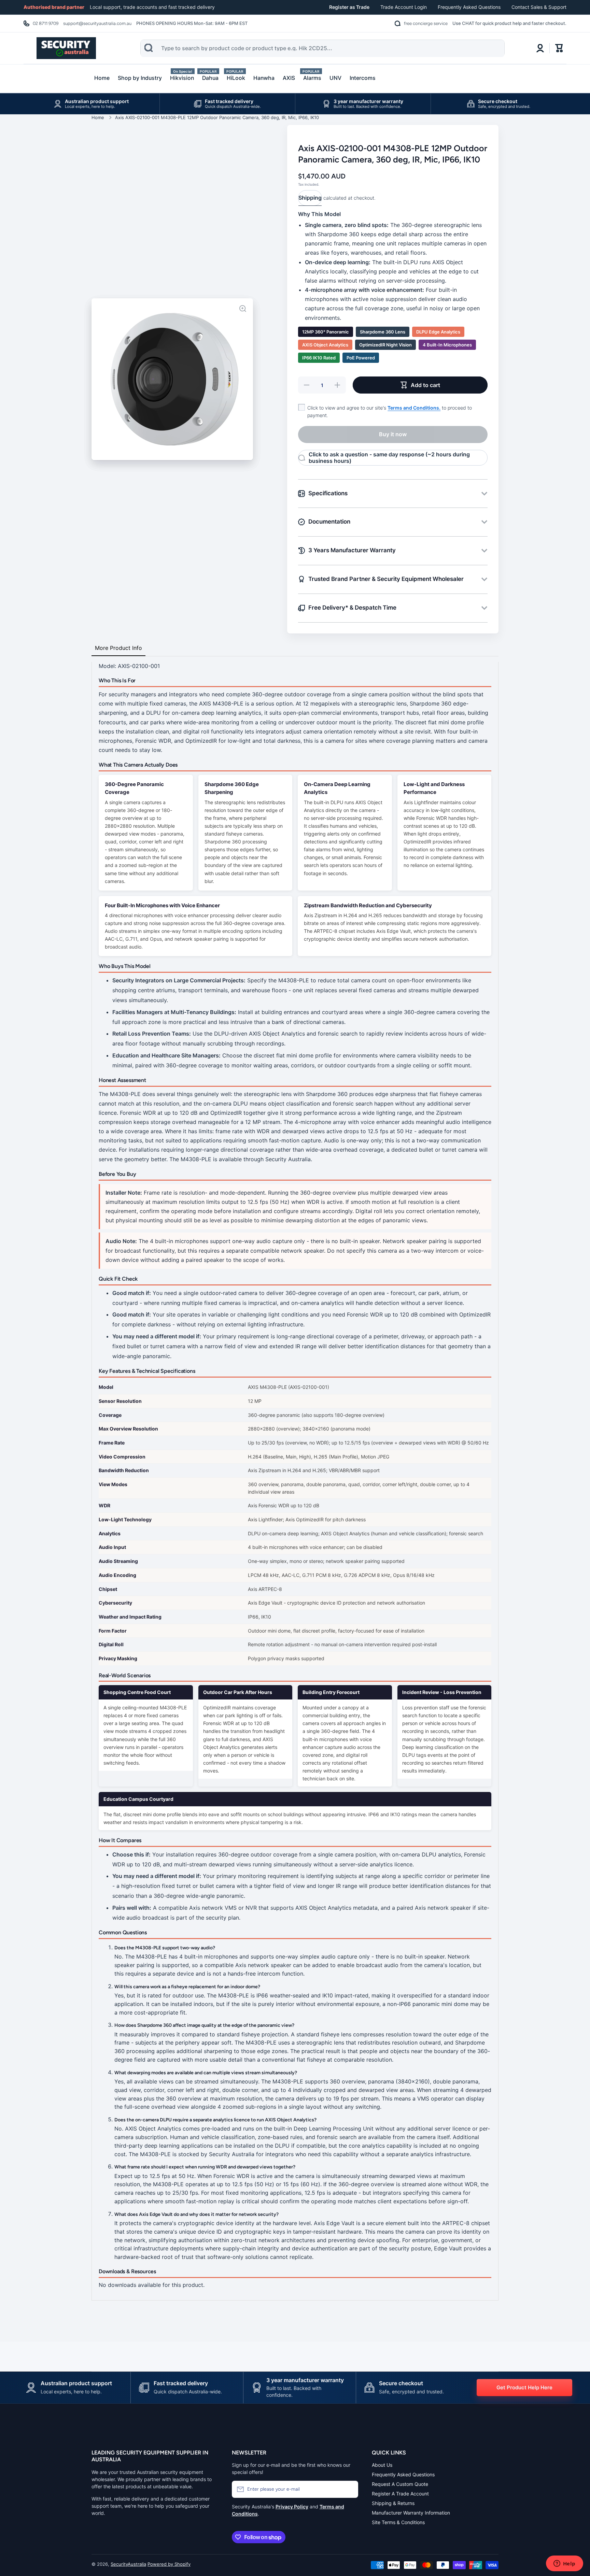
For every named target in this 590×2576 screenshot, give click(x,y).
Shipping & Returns (393, 2503)
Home (98, 117)
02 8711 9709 (46, 23)
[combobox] (322, 48)
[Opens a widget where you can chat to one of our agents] (564, 2564)
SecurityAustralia (128, 2564)
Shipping (310, 198)
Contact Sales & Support (539, 7)
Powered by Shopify (169, 2564)
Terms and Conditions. (414, 408)
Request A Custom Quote (400, 2484)
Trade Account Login (404, 7)
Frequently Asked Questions (469, 7)
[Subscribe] (350, 2489)
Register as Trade (349, 7)
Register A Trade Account (400, 2494)
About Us (382, 2465)
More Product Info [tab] (118, 648)
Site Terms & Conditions (398, 2522)
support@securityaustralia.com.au (97, 23)
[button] (559, 48)
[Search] (149, 48)
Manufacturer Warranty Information (411, 2513)
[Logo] (66, 48)
